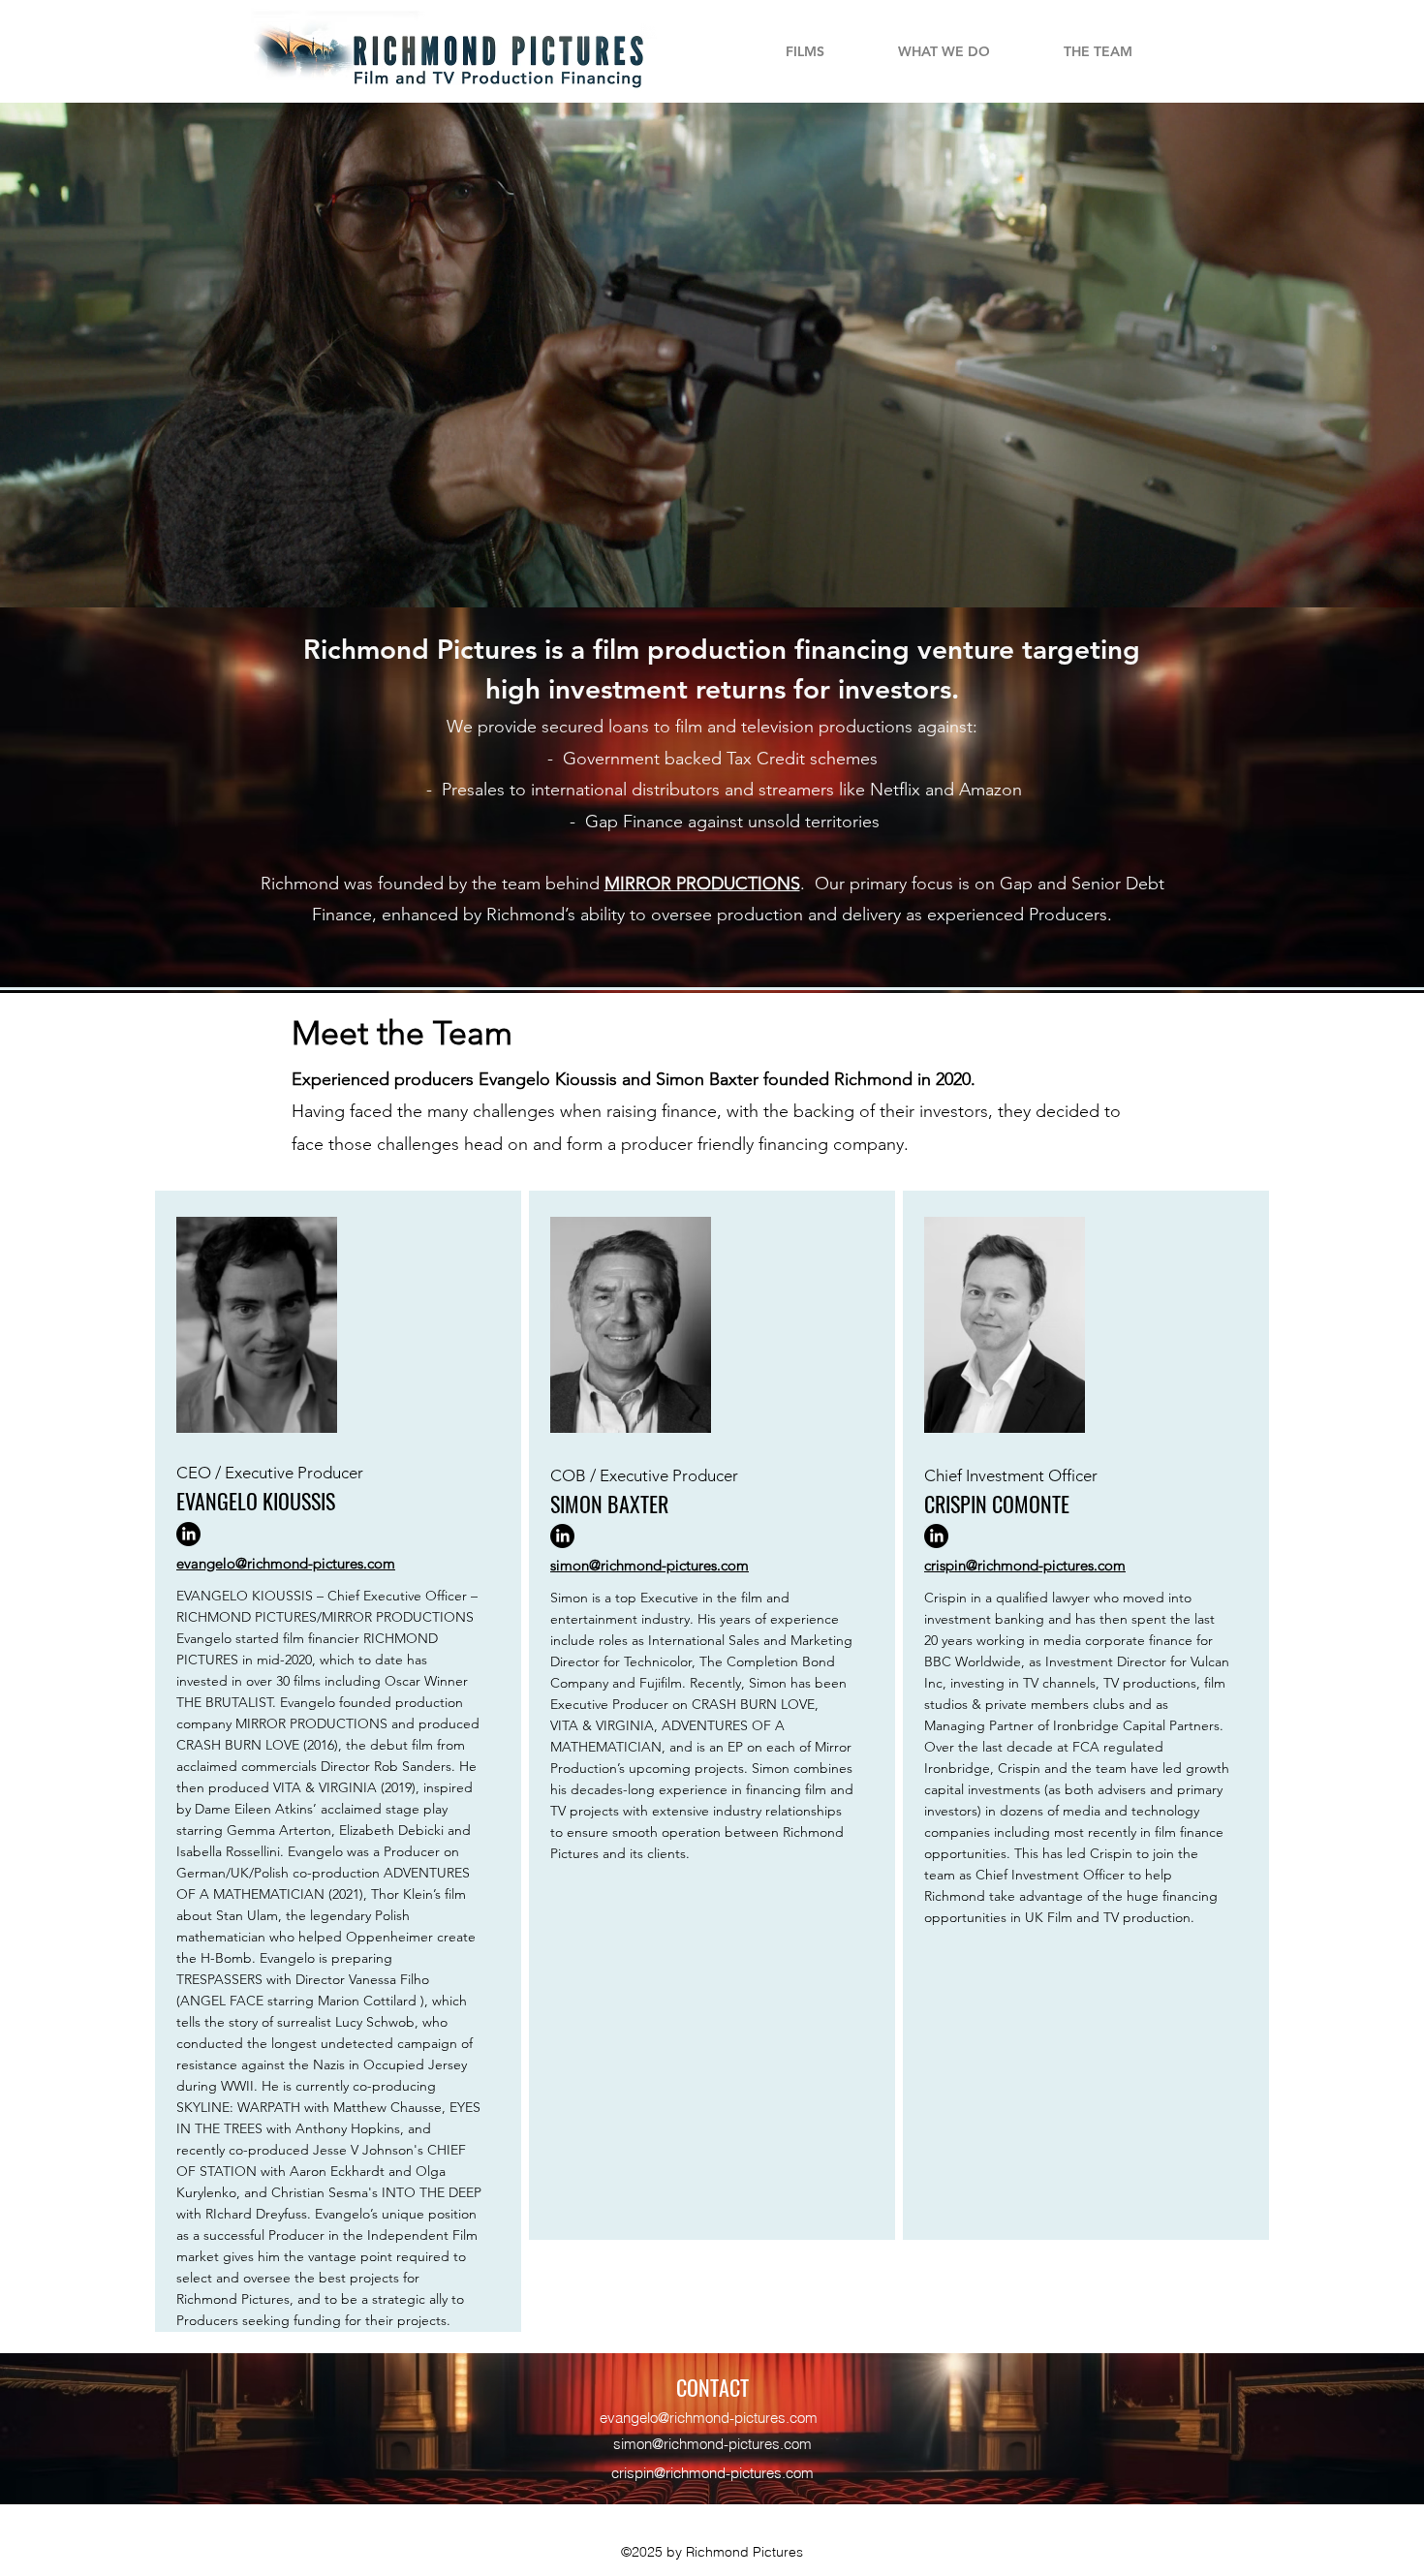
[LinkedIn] (188, 1534)
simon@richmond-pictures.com (712, 2444)
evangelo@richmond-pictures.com (709, 2418)
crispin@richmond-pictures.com (712, 2473)
